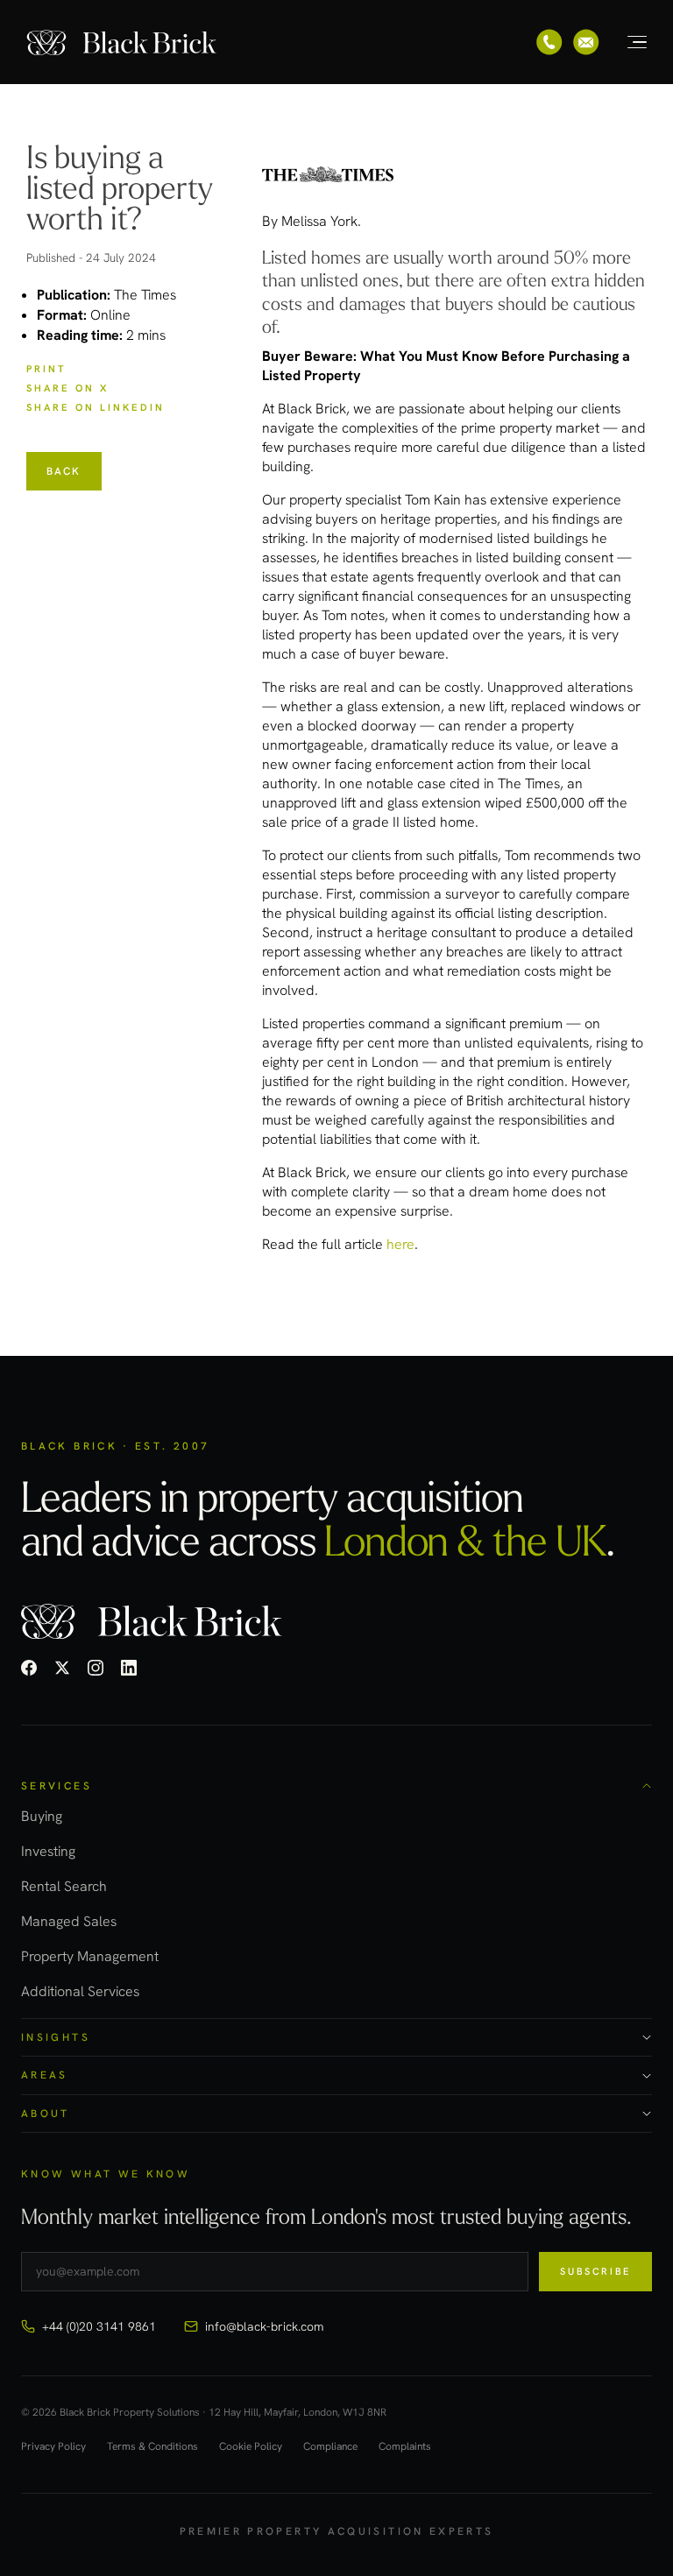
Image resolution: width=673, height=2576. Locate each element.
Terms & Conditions (152, 2447)
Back (64, 471)
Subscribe (595, 2271)
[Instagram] (96, 1668)
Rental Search (64, 1886)
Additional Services (80, 1991)
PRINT (46, 369)
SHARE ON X (67, 388)
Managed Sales (69, 1921)
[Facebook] (29, 1668)
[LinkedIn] (129, 1668)
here (400, 1244)
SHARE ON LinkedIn (96, 407)
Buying (42, 1816)
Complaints (405, 2447)
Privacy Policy (53, 2447)
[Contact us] (586, 42)
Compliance (330, 2447)
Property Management (90, 1956)
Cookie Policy (251, 2447)
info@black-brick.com (264, 2326)
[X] (62, 1668)
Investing (48, 1851)
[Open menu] (627, 42)
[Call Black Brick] (549, 42)
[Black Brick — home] (123, 42)
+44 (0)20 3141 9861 (99, 2326)
